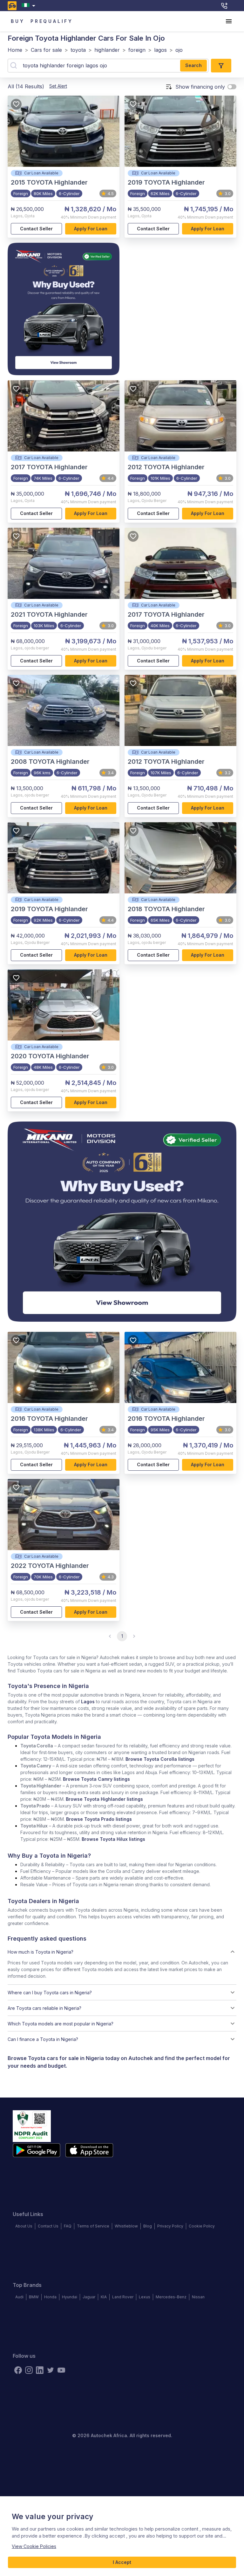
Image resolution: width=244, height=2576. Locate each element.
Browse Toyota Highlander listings (104, 1799)
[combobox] (30, 6)
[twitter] (51, 2370)
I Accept (122, 2562)
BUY (18, 21)
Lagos (88, 1702)
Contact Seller (36, 229)
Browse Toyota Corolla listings (160, 1759)
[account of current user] (229, 21)
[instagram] (29, 2370)
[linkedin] (40, 2370)
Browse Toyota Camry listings (96, 1779)
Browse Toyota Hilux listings (113, 1839)
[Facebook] (18, 2370)
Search (193, 65)
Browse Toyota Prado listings (99, 1819)
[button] (122, 1952)
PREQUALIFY (52, 21)
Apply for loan (91, 229)
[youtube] (61, 2370)
